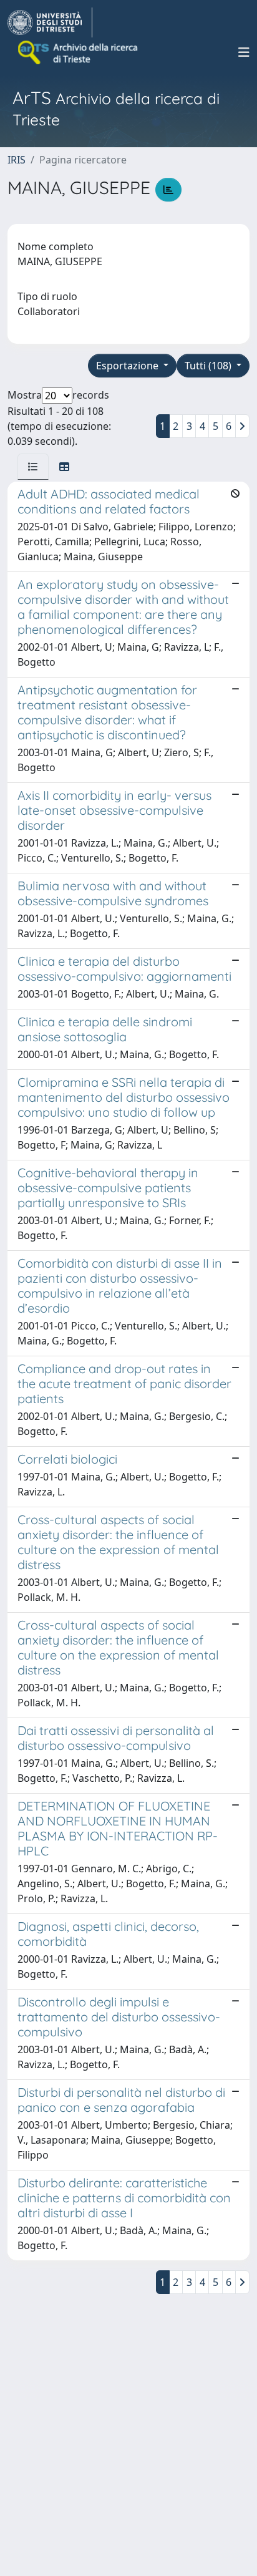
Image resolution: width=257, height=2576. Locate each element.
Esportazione (128, 366)
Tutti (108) (209, 366)
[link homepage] (50, 22)
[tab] (33, 467)
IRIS (17, 160)
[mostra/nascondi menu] (244, 52)
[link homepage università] (79, 52)
